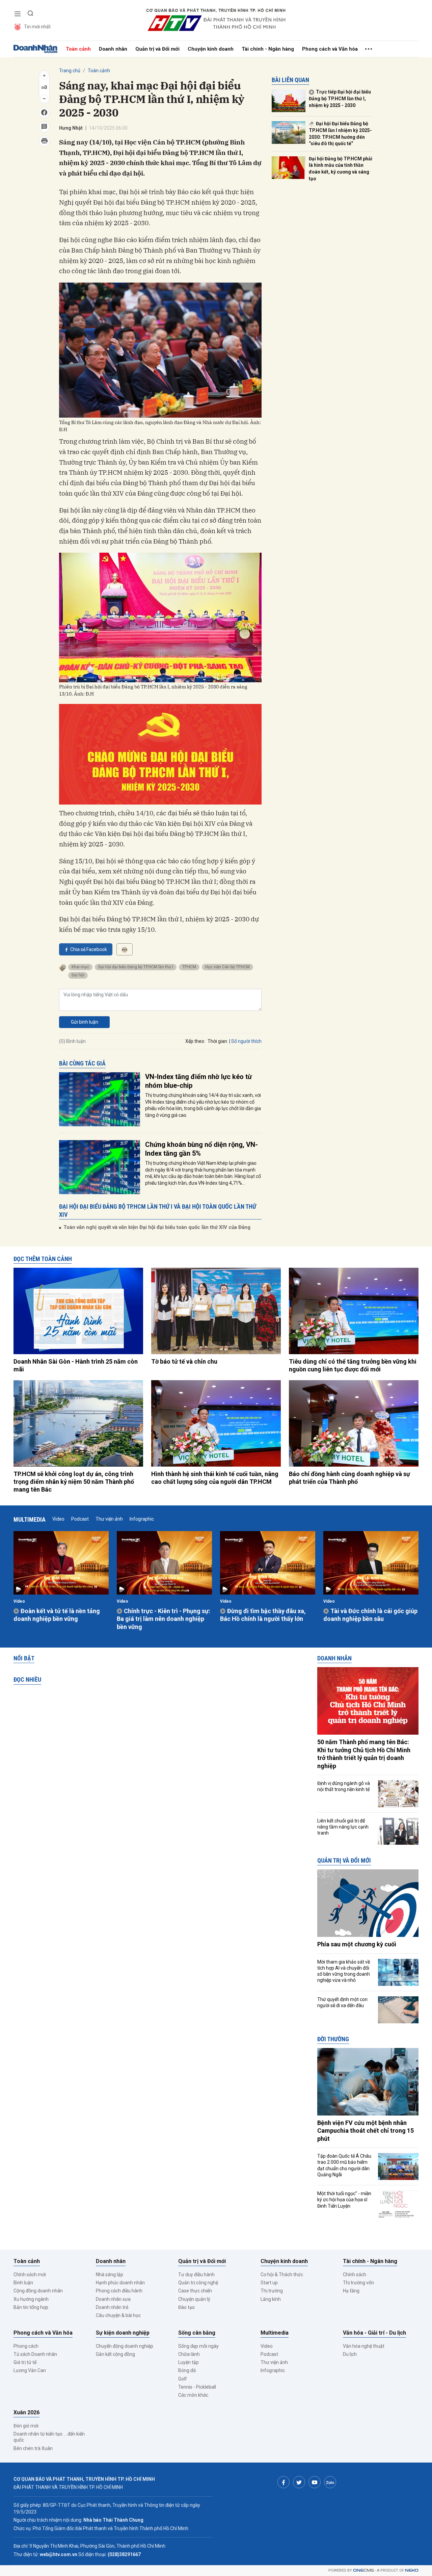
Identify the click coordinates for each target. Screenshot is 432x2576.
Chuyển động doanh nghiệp (125, 2346)
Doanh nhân (113, 49)
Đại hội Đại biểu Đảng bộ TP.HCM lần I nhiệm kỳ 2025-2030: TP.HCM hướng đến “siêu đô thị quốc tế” (340, 134)
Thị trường (272, 2291)
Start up (269, 2283)
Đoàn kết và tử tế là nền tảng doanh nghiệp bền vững (57, 1615)
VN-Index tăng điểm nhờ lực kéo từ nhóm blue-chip (198, 1081)
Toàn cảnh (78, 49)
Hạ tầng (351, 2291)
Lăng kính (271, 2299)
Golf (183, 2379)
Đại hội (78, 975)
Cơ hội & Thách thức (282, 2275)
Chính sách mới (30, 2275)
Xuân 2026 (26, 2412)
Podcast (80, 1519)
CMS (363, 2570)
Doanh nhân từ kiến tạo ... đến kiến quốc (49, 2437)
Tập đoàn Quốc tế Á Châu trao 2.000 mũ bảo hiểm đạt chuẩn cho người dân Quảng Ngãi (344, 2165)
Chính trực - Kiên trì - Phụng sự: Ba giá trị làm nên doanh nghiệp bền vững (164, 1619)
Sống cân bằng (197, 2333)
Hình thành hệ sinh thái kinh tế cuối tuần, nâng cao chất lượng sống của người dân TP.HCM (215, 1478)
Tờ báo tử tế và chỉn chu (184, 1361)
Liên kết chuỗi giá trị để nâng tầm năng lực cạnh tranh (343, 1827)
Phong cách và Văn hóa (330, 49)
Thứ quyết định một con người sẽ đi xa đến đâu (342, 2002)
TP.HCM (189, 967)
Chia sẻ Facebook (89, 949)
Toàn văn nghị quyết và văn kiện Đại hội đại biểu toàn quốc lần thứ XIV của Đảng (157, 1227)
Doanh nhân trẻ (112, 2307)
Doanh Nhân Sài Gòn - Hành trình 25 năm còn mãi (76, 1365)
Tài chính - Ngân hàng (268, 49)
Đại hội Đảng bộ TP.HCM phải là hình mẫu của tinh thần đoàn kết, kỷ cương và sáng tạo (341, 169)
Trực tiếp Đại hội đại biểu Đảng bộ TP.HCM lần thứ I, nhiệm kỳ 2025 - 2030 (340, 98)
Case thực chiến (195, 2291)
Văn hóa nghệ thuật (364, 2346)
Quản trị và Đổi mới (157, 49)
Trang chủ (70, 71)
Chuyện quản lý (194, 2299)
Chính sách (355, 2275)
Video (58, 1519)
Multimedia (30, 1519)
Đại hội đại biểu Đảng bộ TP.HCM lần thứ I (136, 967)
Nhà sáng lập (110, 2275)
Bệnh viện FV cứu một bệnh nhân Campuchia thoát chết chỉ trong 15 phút (366, 2131)
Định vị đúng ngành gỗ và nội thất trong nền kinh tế (344, 1786)
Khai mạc (80, 967)
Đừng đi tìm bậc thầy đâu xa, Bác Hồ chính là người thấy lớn (263, 1615)
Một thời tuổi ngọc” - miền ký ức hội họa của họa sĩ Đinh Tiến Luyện (344, 2200)
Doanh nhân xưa (113, 2299)
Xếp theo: (195, 1041)
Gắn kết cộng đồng (115, 2354)
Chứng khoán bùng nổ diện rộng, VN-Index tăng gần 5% (201, 1149)
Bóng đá (187, 2370)
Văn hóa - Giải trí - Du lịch (374, 2333)
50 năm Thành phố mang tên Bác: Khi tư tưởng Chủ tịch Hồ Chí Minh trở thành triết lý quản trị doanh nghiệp (364, 1754)
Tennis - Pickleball (197, 2387)
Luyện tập (188, 2362)
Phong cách (26, 2346)
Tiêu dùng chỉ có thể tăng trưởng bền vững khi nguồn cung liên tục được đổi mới (353, 1365)
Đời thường (333, 2039)
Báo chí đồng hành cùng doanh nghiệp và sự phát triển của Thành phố (349, 1478)
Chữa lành (189, 2354)
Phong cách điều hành (119, 2291)
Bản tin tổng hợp (31, 2307)
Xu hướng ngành (31, 2299)
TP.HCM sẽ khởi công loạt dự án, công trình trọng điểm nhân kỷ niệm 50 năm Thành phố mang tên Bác (74, 1482)
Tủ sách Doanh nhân (35, 2354)
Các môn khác (193, 2395)
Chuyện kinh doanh (211, 49)
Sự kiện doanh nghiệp (123, 2333)
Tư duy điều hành (196, 2275)
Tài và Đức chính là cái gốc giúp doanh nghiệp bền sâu (370, 1615)
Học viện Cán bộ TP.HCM (227, 967)
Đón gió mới (26, 2426)
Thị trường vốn (358, 2283)
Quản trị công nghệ (198, 2283)
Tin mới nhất (37, 27)
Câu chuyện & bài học (118, 2315)
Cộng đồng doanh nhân (38, 2291)
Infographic (142, 1519)
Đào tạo (186, 2307)
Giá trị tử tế (25, 2362)
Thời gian (217, 1041)
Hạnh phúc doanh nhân (120, 2283)
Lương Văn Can (30, 2370)
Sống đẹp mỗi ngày (198, 2346)
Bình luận (23, 2283)
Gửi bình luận (85, 1022)
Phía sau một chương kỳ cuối (357, 1944)
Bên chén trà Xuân (33, 2448)
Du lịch (350, 2354)
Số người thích (246, 1041)
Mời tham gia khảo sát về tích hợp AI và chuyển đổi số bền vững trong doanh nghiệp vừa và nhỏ (344, 1971)
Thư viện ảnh (109, 1519)
